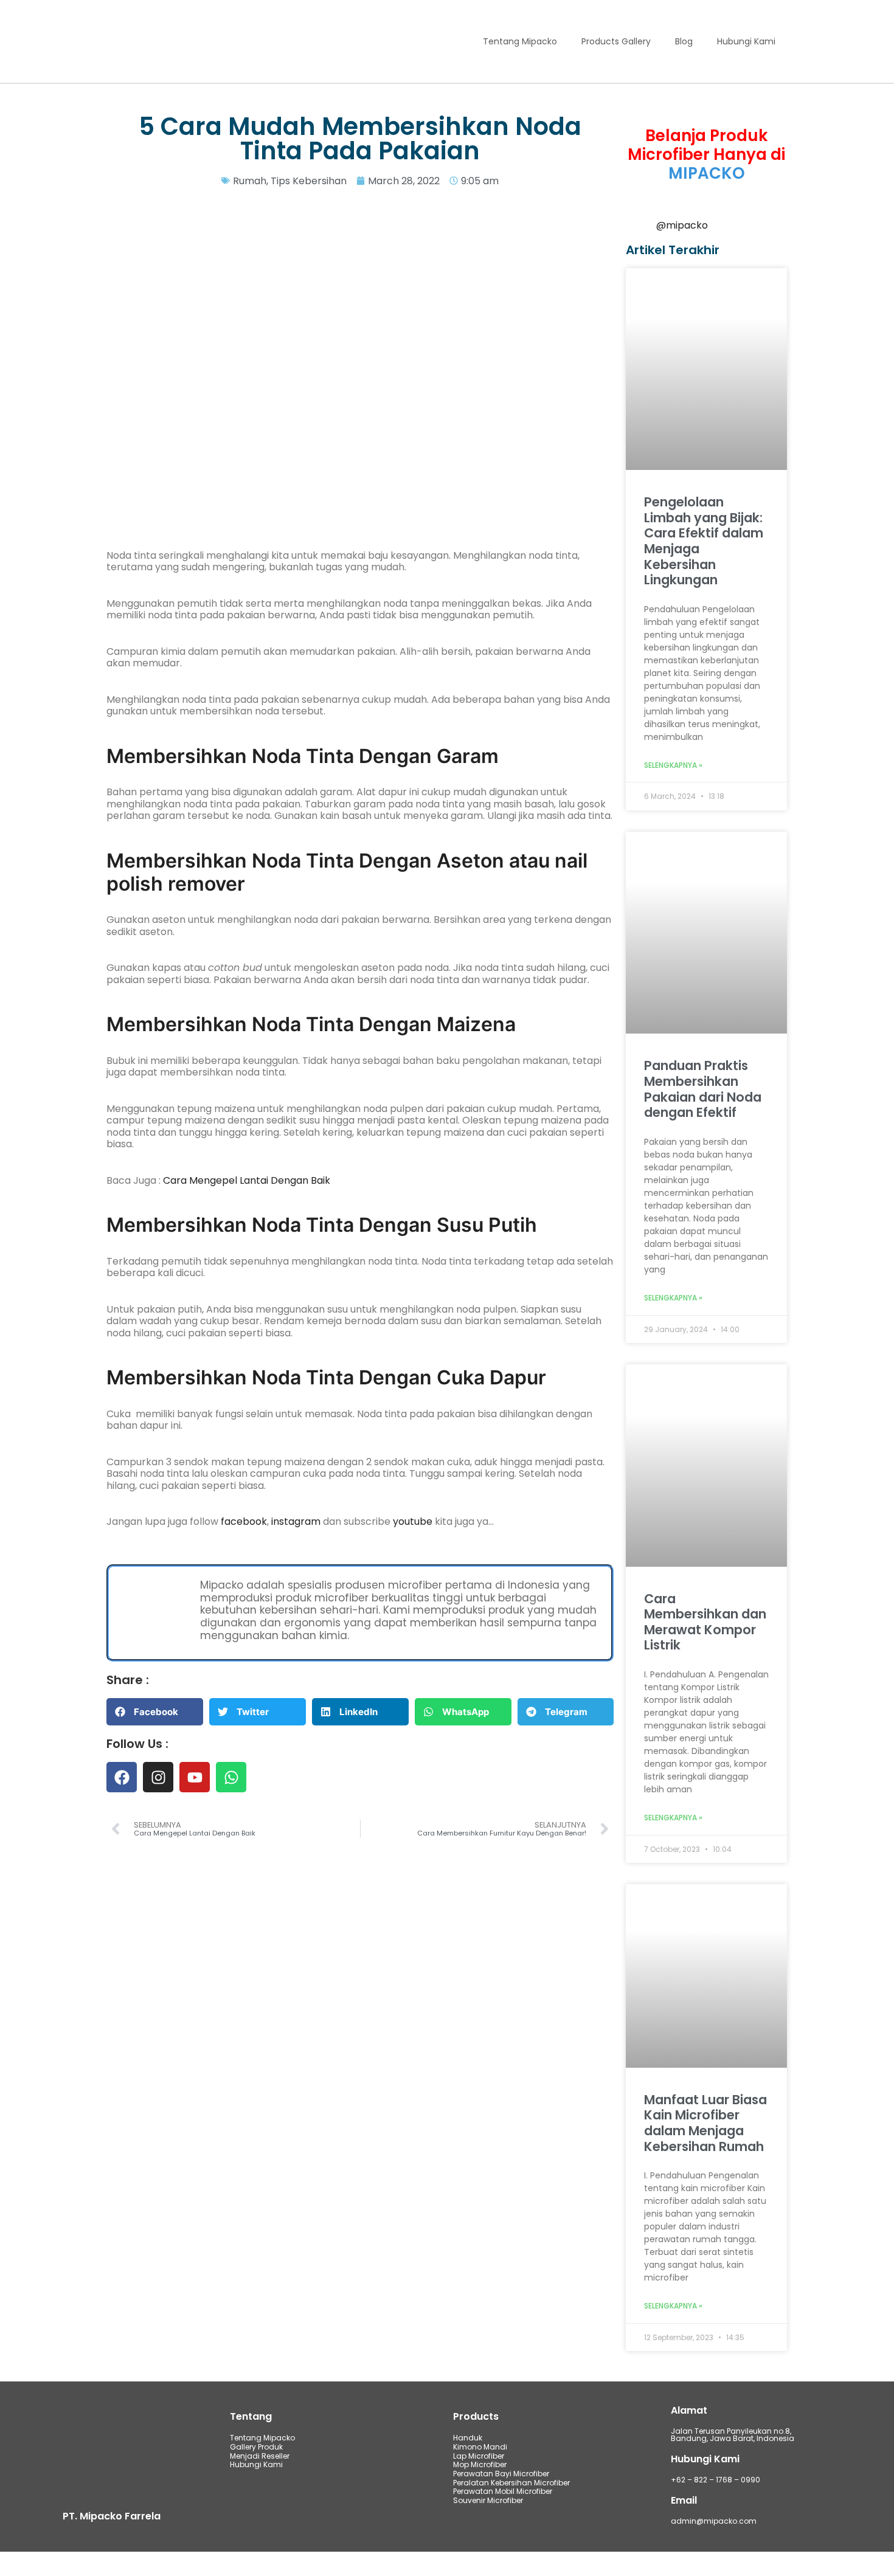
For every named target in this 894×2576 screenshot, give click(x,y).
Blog (684, 41)
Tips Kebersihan (309, 181)
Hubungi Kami (746, 41)
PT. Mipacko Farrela (112, 2516)
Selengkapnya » (673, 766)
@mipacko (682, 225)
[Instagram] (158, 1777)
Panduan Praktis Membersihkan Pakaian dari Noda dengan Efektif (703, 1089)
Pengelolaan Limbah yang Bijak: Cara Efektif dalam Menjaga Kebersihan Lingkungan (704, 541)
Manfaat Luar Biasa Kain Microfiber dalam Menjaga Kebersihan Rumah (705, 2123)
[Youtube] (195, 1777)
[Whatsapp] (231, 1777)
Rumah (250, 181)
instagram (297, 1521)
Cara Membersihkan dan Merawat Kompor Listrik (705, 1622)
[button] (155, 1712)
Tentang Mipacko (520, 41)
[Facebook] (122, 1777)
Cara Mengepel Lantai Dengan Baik (247, 1180)
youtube (414, 1521)
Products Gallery (616, 41)
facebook (244, 1521)
